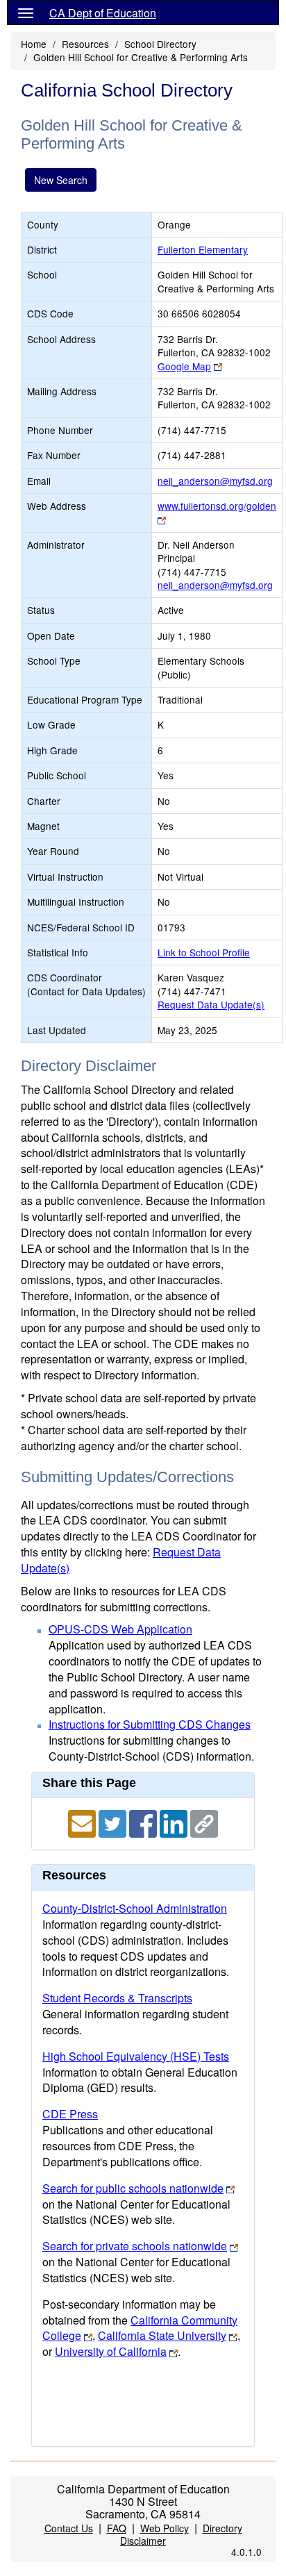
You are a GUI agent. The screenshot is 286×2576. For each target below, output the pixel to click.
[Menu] (26, 13)
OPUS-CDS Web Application (120, 1629)
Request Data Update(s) (211, 1004)
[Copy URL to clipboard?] (204, 1822)
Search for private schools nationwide (135, 2246)
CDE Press (70, 2114)
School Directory (160, 44)
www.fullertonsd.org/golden (217, 506)
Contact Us (69, 2528)
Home (34, 44)
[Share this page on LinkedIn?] (175, 1822)
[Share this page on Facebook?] (144, 1822)
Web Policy (165, 2528)
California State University (162, 2335)
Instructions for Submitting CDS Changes (150, 1724)
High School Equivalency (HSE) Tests (136, 2056)
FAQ (117, 2528)
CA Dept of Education (103, 13)
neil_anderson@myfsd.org (215, 481)
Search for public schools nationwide (133, 2188)
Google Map (184, 366)
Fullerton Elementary (203, 249)
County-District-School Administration (135, 1908)
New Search (61, 180)
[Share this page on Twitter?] (114, 1822)
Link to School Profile (204, 952)
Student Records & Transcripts (117, 1998)
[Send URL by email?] (83, 1822)
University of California (111, 2351)
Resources (85, 44)
